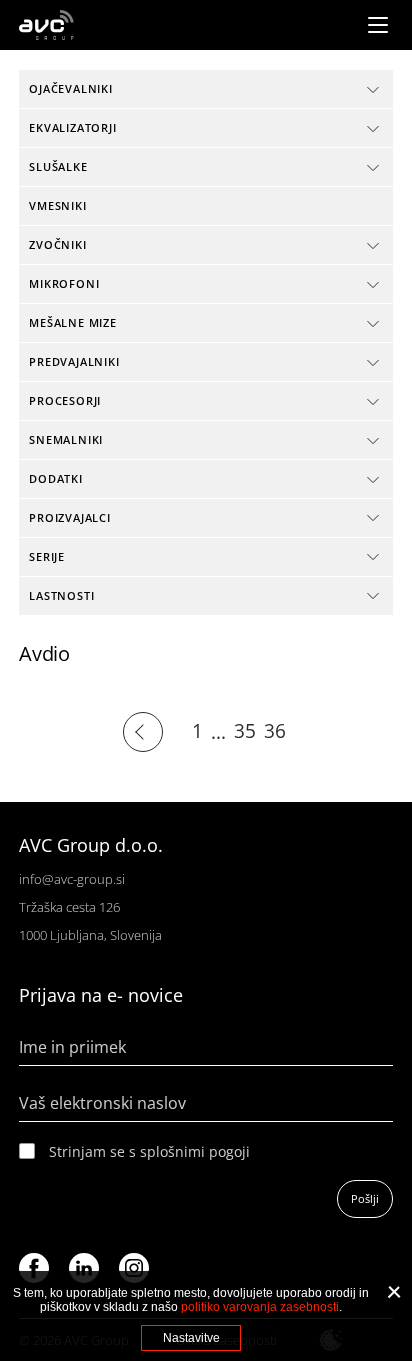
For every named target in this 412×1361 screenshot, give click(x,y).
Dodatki (56, 478)
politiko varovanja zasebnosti (260, 1307)
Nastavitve (191, 1338)
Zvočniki (57, 244)
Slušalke (58, 166)
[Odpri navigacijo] (378, 25)
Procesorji (65, 400)
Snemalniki (66, 439)
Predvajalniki (74, 361)
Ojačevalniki (70, 88)
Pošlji (365, 1198)
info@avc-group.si (72, 879)
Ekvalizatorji (72, 127)
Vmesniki (57, 205)
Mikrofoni (64, 283)
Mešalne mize (72, 322)
